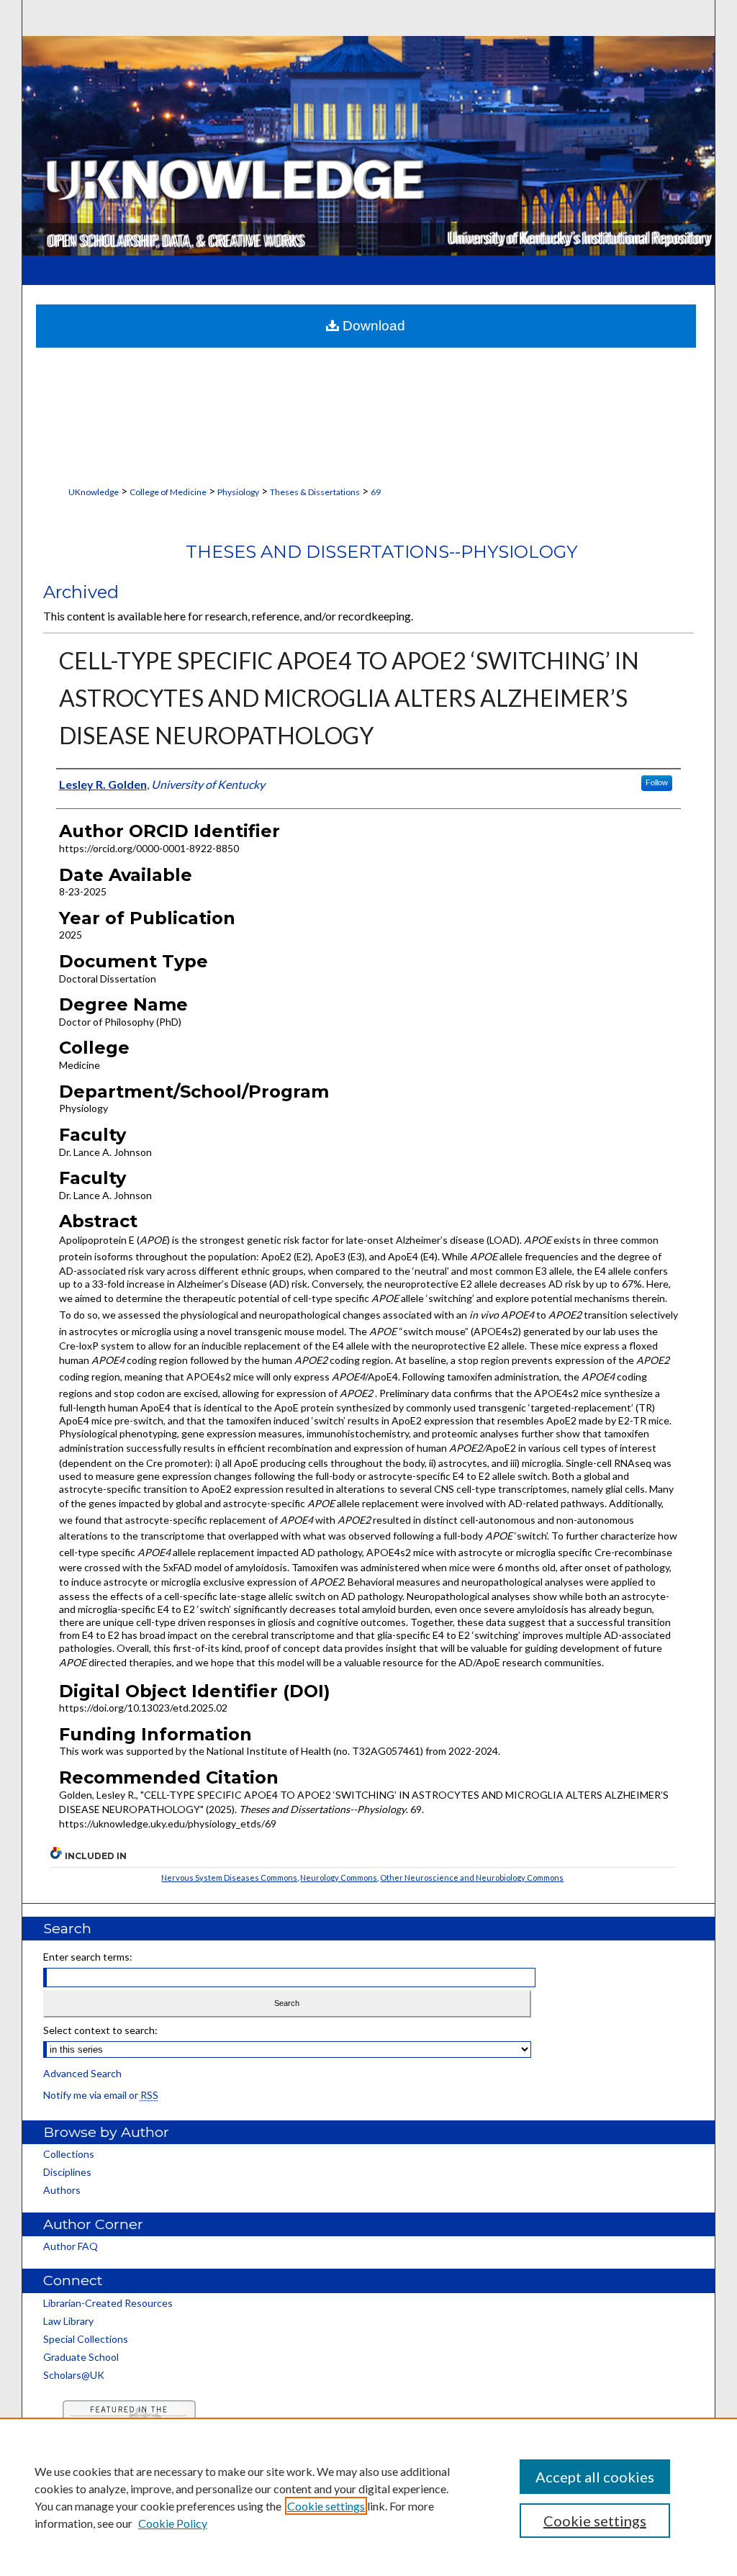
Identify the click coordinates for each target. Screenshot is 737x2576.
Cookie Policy (173, 2523)
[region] (368, 2497)
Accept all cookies (595, 2477)
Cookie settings (326, 2506)
